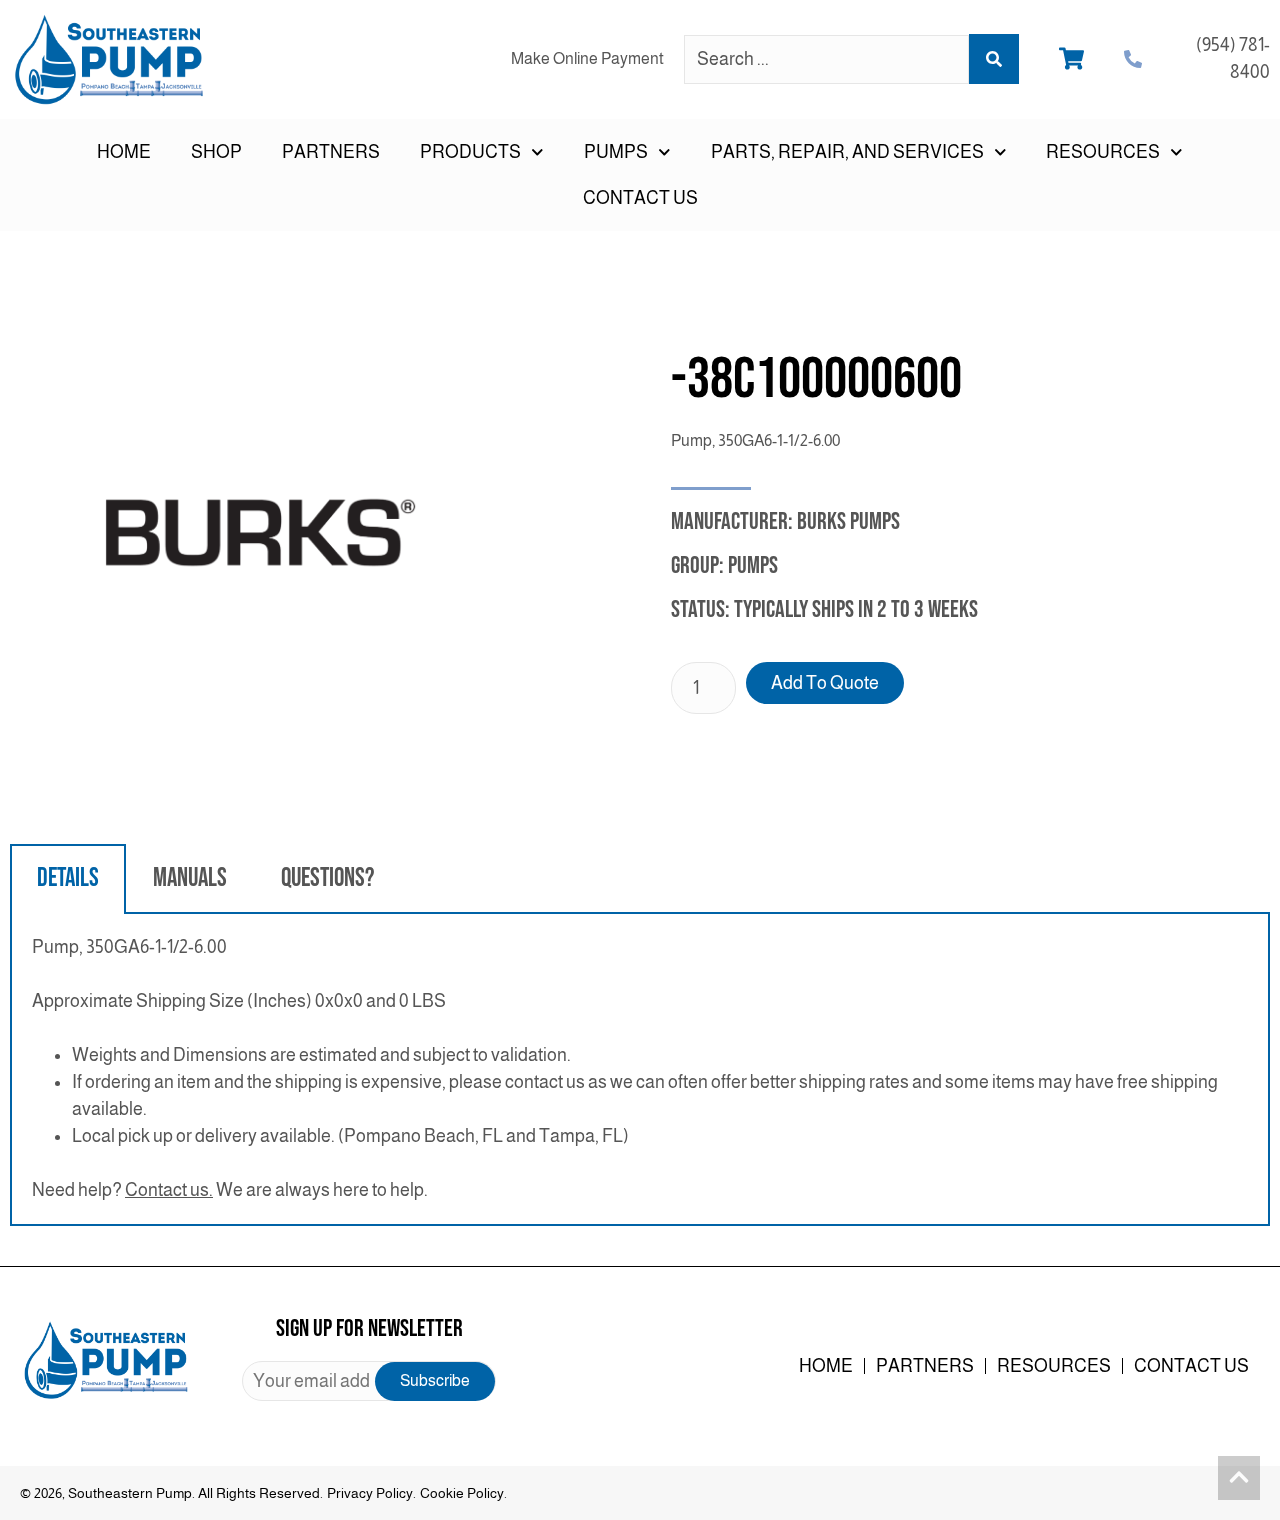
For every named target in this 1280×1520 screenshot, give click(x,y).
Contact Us (640, 198)
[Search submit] (994, 59)
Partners (331, 152)
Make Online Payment (587, 58)
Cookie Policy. (463, 1493)
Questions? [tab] (327, 878)
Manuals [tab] (190, 878)
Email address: (369, 1381)
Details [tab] (68, 878)
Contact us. (169, 1190)
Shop (216, 152)
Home (124, 152)
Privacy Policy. (371, 1493)
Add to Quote (825, 683)
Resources (1054, 1366)
